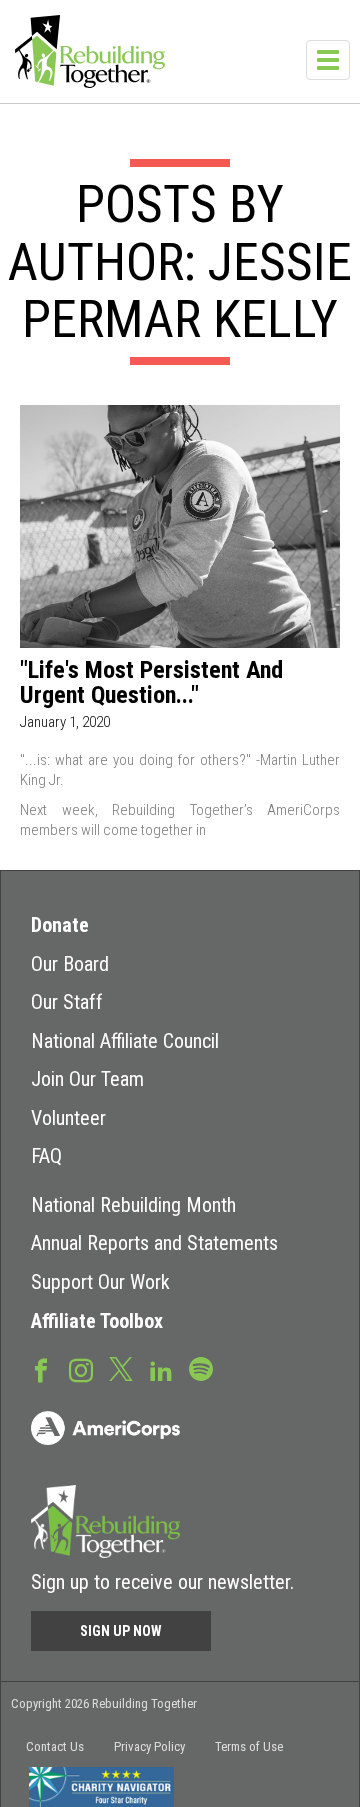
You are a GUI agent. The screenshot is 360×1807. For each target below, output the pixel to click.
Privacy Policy (149, 1746)
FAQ (46, 1156)
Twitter (121, 1368)
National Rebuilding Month (133, 1205)
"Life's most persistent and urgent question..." (151, 683)
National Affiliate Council (125, 1041)
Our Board (70, 964)
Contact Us (55, 1746)
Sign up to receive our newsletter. (162, 1582)
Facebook (41, 1369)
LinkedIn (161, 1369)
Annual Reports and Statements (154, 1243)
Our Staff (67, 1002)
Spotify (201, 1368)
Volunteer (68, 1118)
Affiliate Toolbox (97, 1321)
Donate (60, 925)
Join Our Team (87, 1079)
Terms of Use (249, 1746)
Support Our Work (100, 1282)
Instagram (81, 1369)
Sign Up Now (121, 1631)
